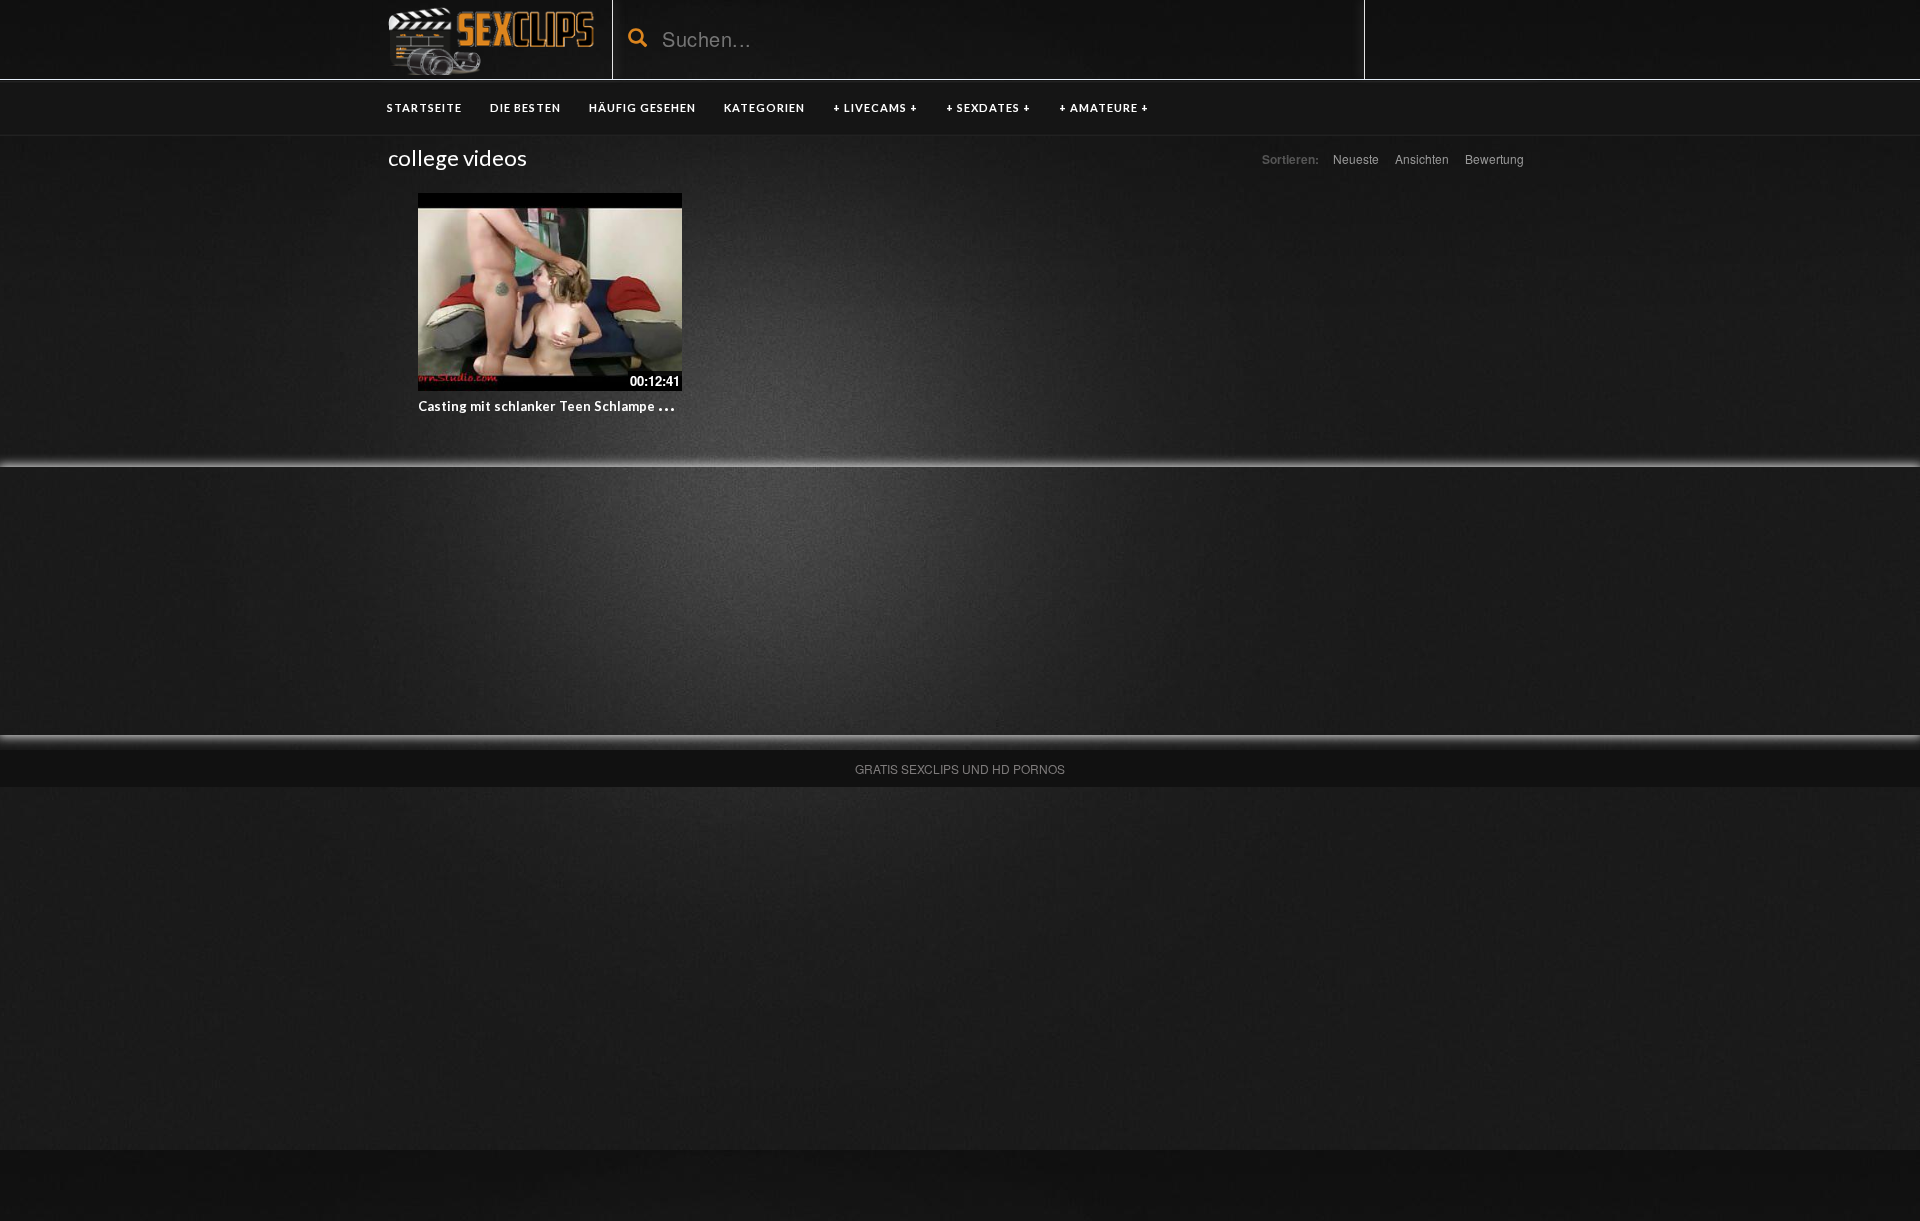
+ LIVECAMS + (875, 107)
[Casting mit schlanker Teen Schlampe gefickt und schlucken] (550, 292)
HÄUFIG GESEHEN (642, 107)
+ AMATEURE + (1104, 107)
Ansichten (1422, 158)
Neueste (1356, 158)
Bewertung (1494, 158)
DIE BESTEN (525, 107)
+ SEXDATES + (988, 107)
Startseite (424, 107)
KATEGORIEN (764, 107)
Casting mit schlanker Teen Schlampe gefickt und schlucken (607, 406)
